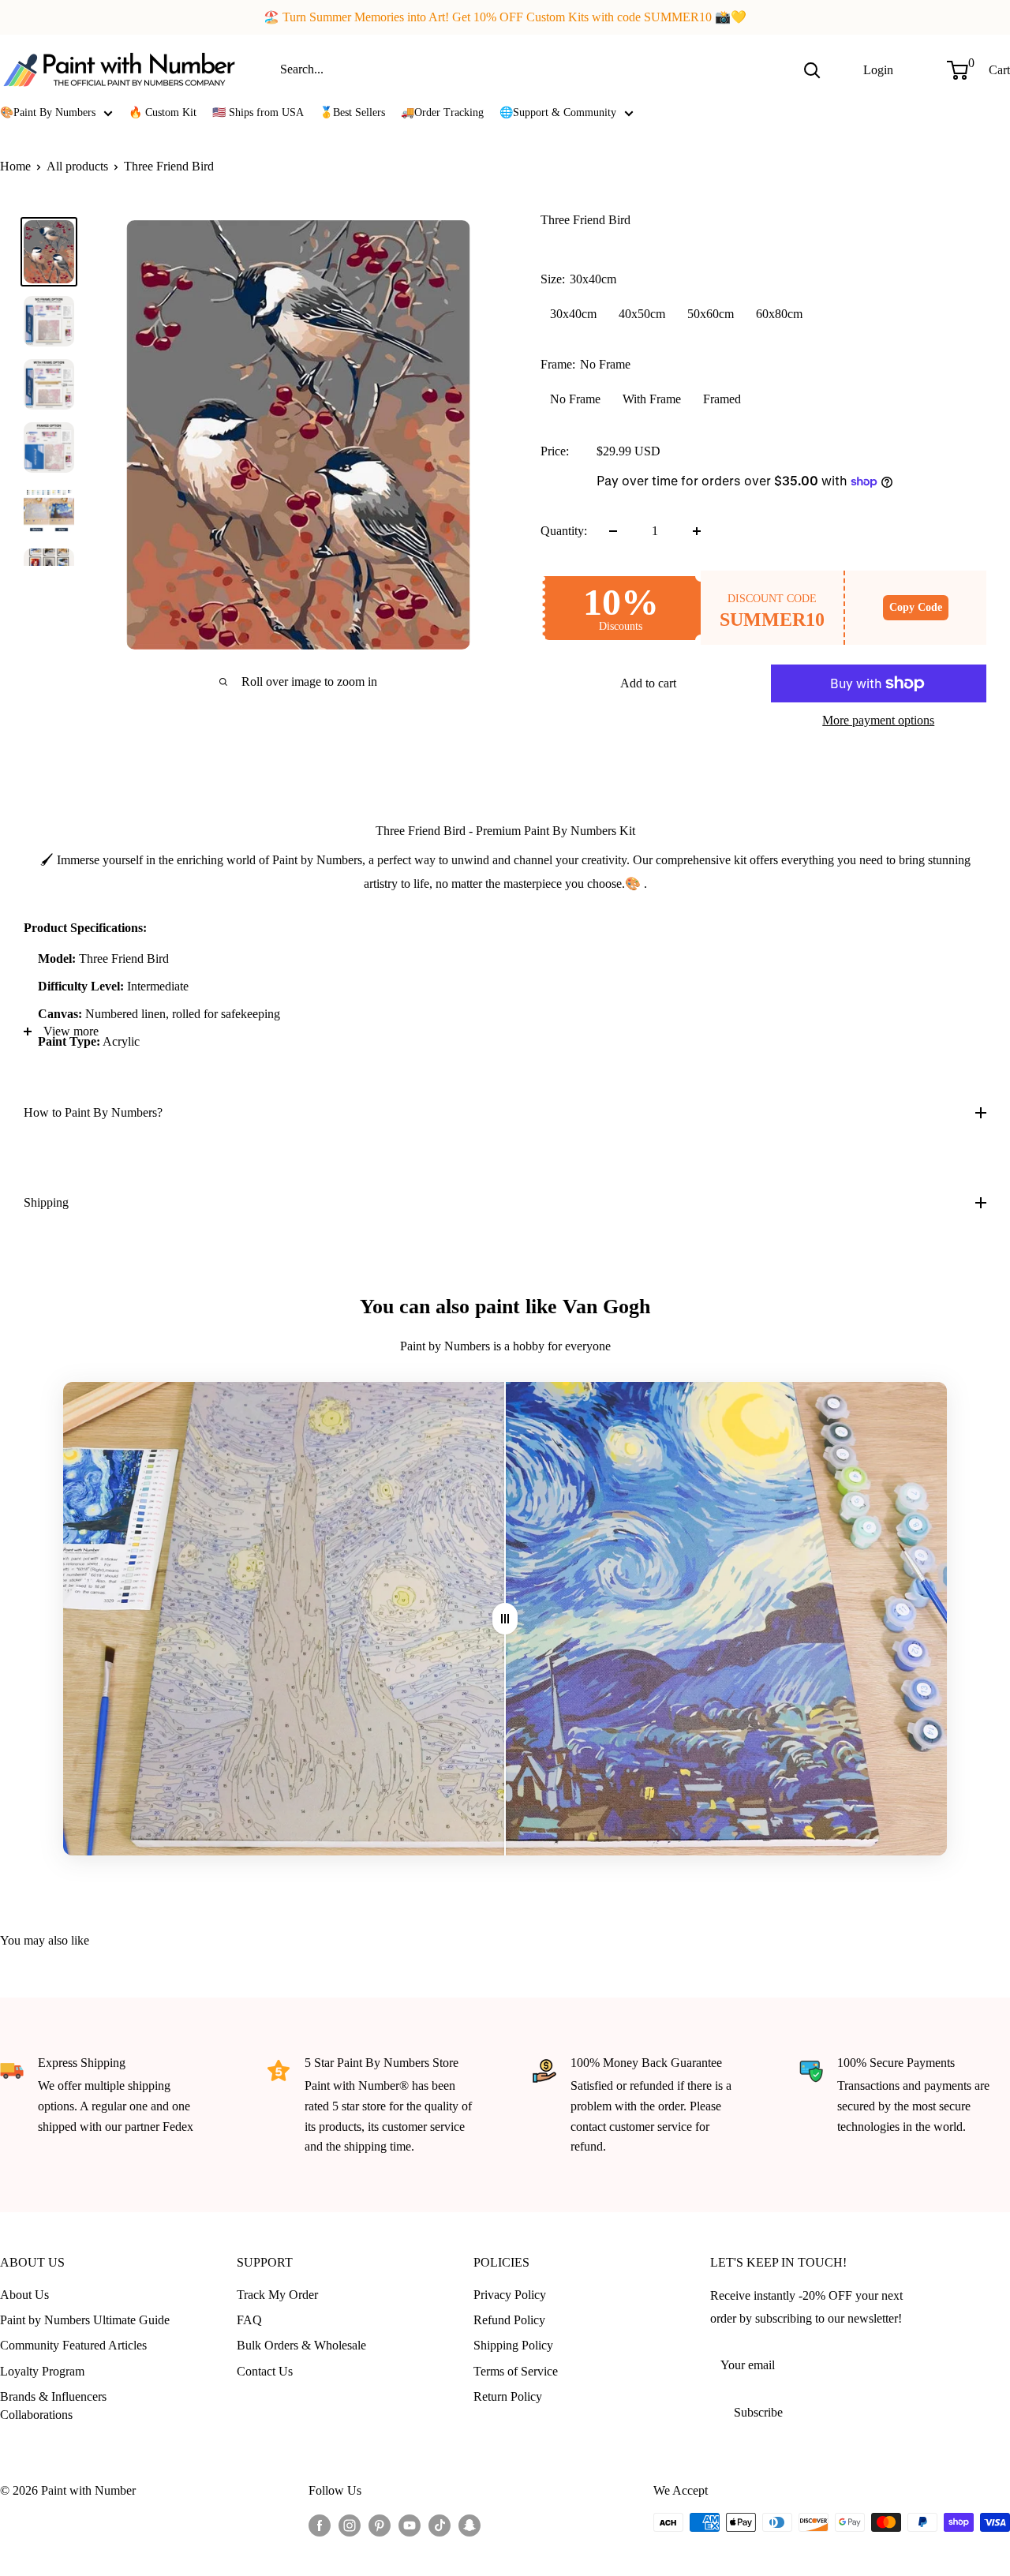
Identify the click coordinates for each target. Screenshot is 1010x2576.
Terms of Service (516, 2371)
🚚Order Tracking (442, 112)
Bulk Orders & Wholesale (301, 2345)
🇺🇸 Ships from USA (258, 112)
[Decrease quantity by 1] (613, 531)
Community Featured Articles (73, 2345)
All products (77, 166)
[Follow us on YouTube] (410, 2525)
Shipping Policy (513, 2345)
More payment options (878, 720)
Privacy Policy (510, 2295)
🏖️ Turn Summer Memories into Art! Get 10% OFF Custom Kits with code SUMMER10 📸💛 (505, 17)
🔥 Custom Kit (163, 112)
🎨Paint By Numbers (48, 112)
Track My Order (277, 2295)
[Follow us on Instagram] (350, 2525)
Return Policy (508, 2396)
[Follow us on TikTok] (440, 2525)
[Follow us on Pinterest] (380, 2525)
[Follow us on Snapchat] (469, 2525)
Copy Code (916, 607)
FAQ (249, 2320)
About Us (24, 2295)
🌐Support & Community (558, 112)
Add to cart (648, 683)
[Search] (812, 69)
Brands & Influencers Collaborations (53, 2405)
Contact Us (265, 2371)
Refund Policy (509, 2320)
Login (878, 69)
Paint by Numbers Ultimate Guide (85, 2320)
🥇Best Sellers (352, 112)
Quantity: (564, 531)
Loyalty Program (42, 2371)
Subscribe (758, 2412)
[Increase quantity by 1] (697, 531)
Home (15, 166)
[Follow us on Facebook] (320, 2525)
